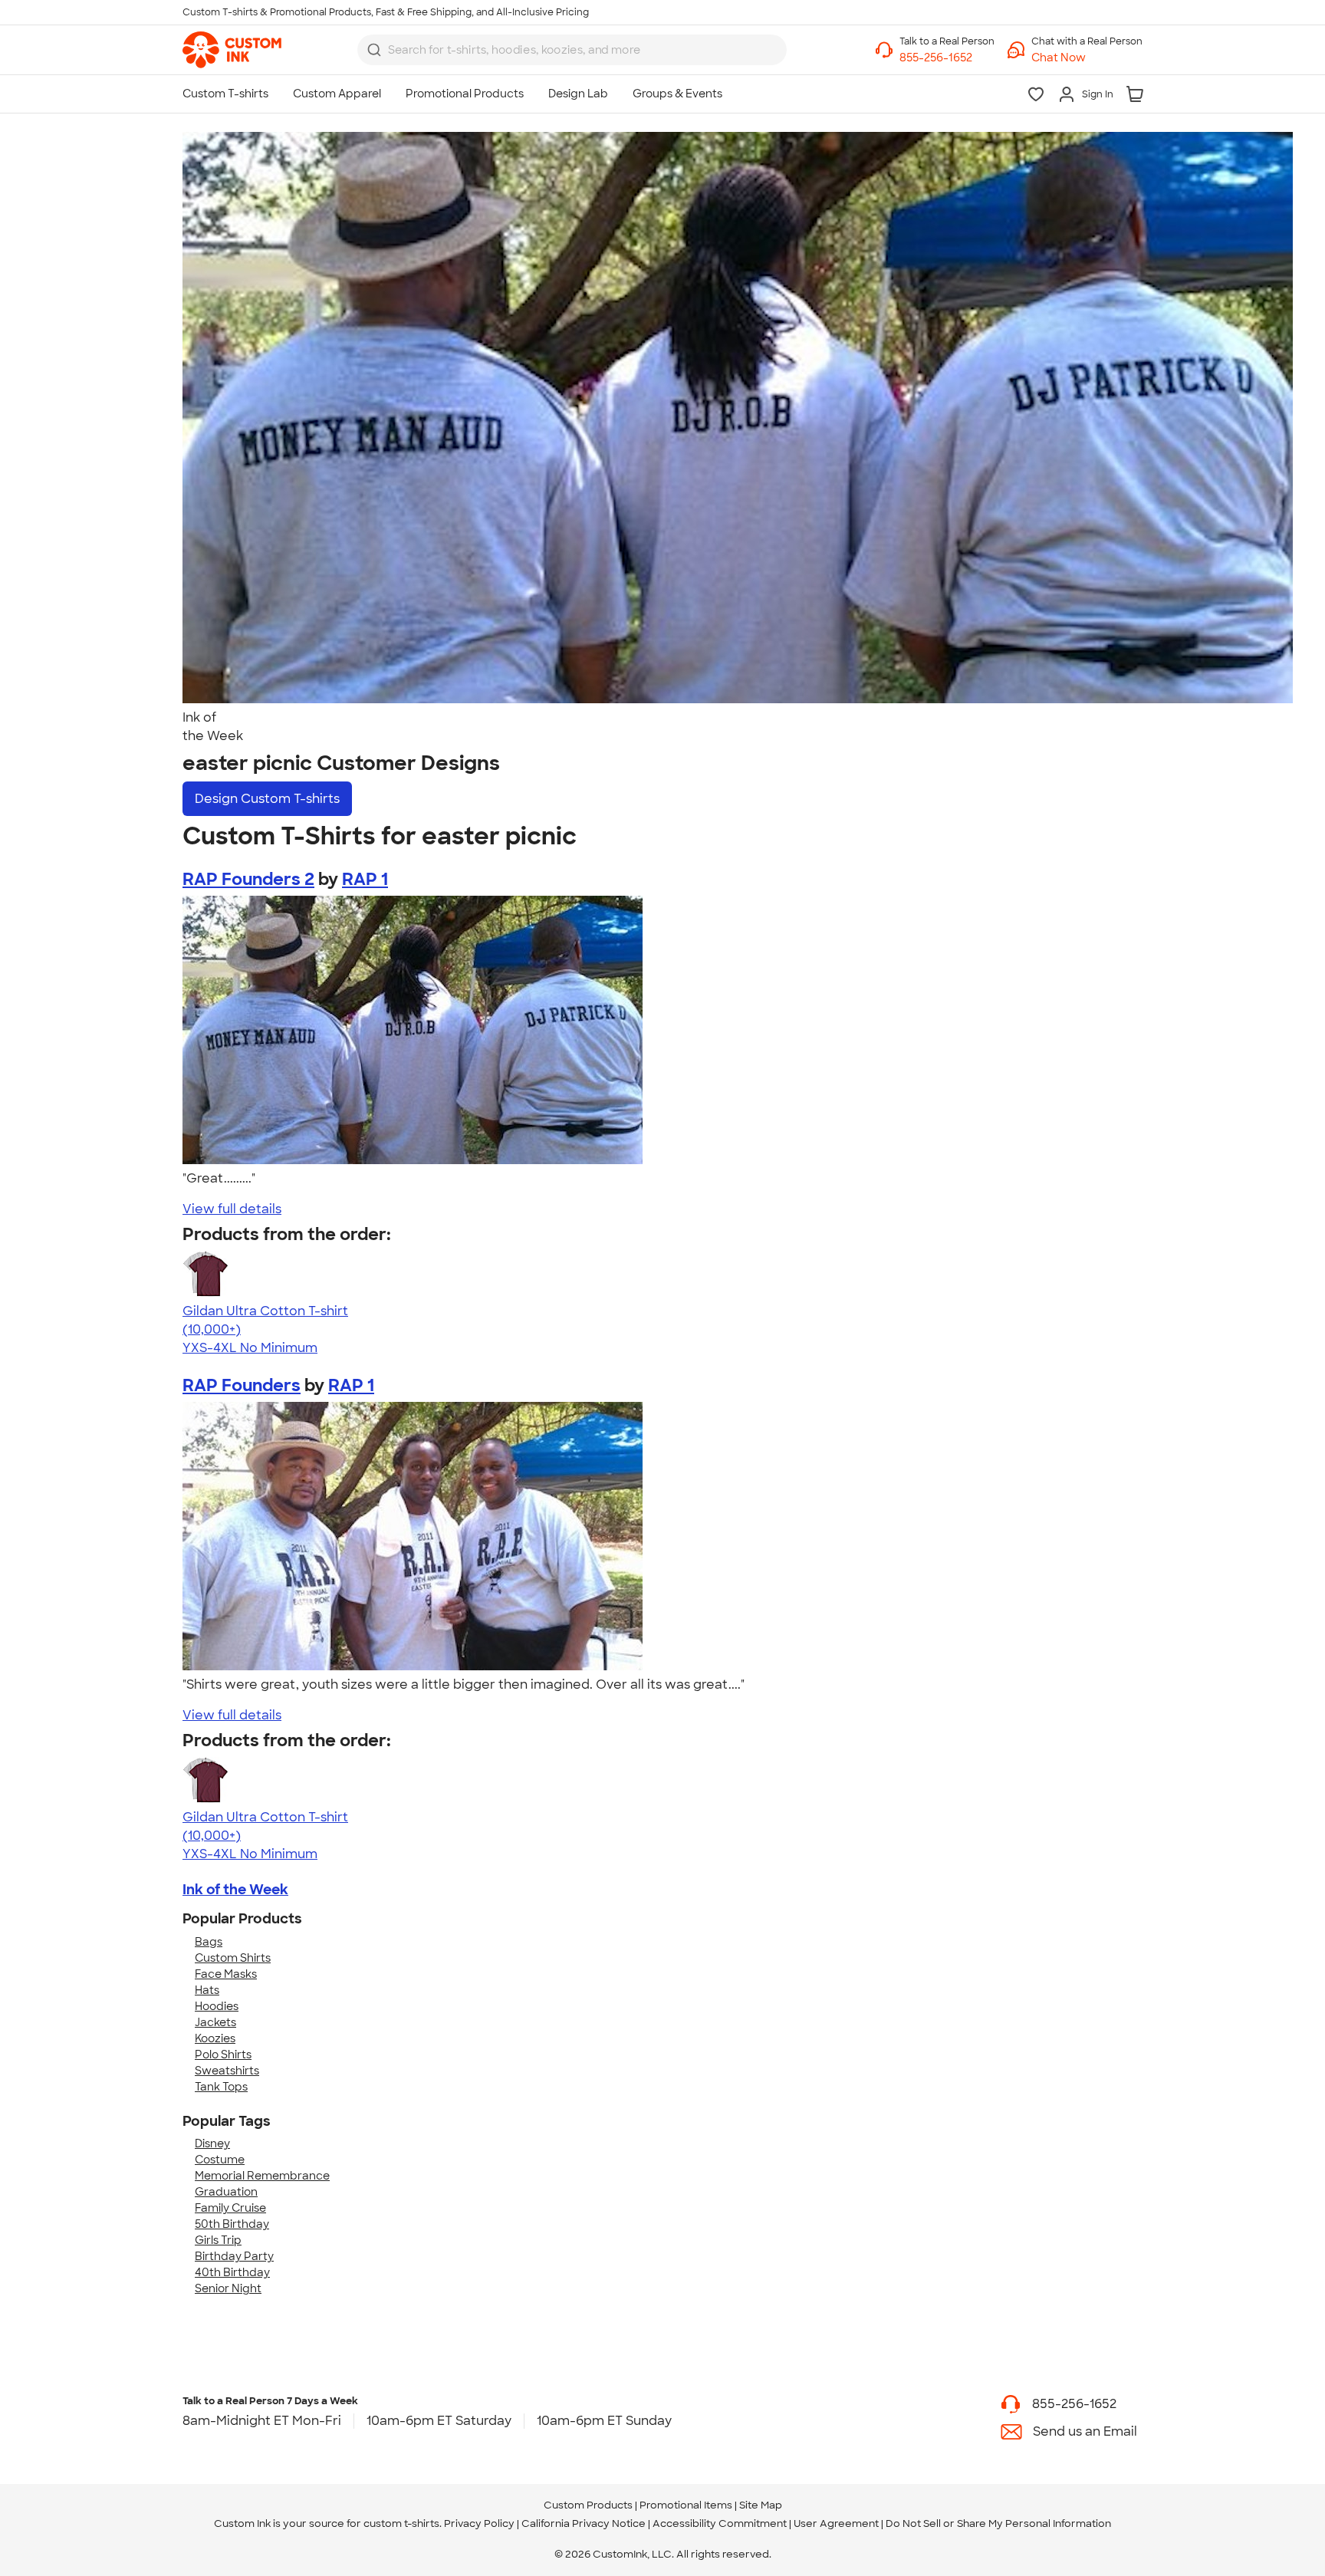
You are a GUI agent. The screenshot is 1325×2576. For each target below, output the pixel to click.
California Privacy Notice (584, 2523)
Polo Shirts (223, 2055)
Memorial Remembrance (262, 2176)
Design (267, 799)
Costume (220, 2160)
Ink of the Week (235, 1890)
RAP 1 (365, 879)
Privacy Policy (479, 2523)
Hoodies (217, 2006)
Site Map (761, 2505)
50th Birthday (232, 2224)
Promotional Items (686, 2505)
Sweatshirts (227, 2071)
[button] (1087, 58)
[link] (232, 50)
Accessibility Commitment (720, 2523)
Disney (212, 2143)
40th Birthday (232, 2272)
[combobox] (572, 50)
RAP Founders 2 (248, 879)
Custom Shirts (233, 1958)
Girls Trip (218, 2240)
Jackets (215, 2022)
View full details (232, 1209)
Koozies (215, 2038)
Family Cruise (230, 2208)
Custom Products (588, 2505)
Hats (207, 1990)
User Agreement (836, 2523)
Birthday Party (234, 2256)
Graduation (226, 2192)
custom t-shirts (401, 2523)
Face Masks (226, 1974)
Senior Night (228, 2288)
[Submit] (374, 50)
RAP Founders (242, 1385)
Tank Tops (221, 2087)
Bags (209, 1942)
